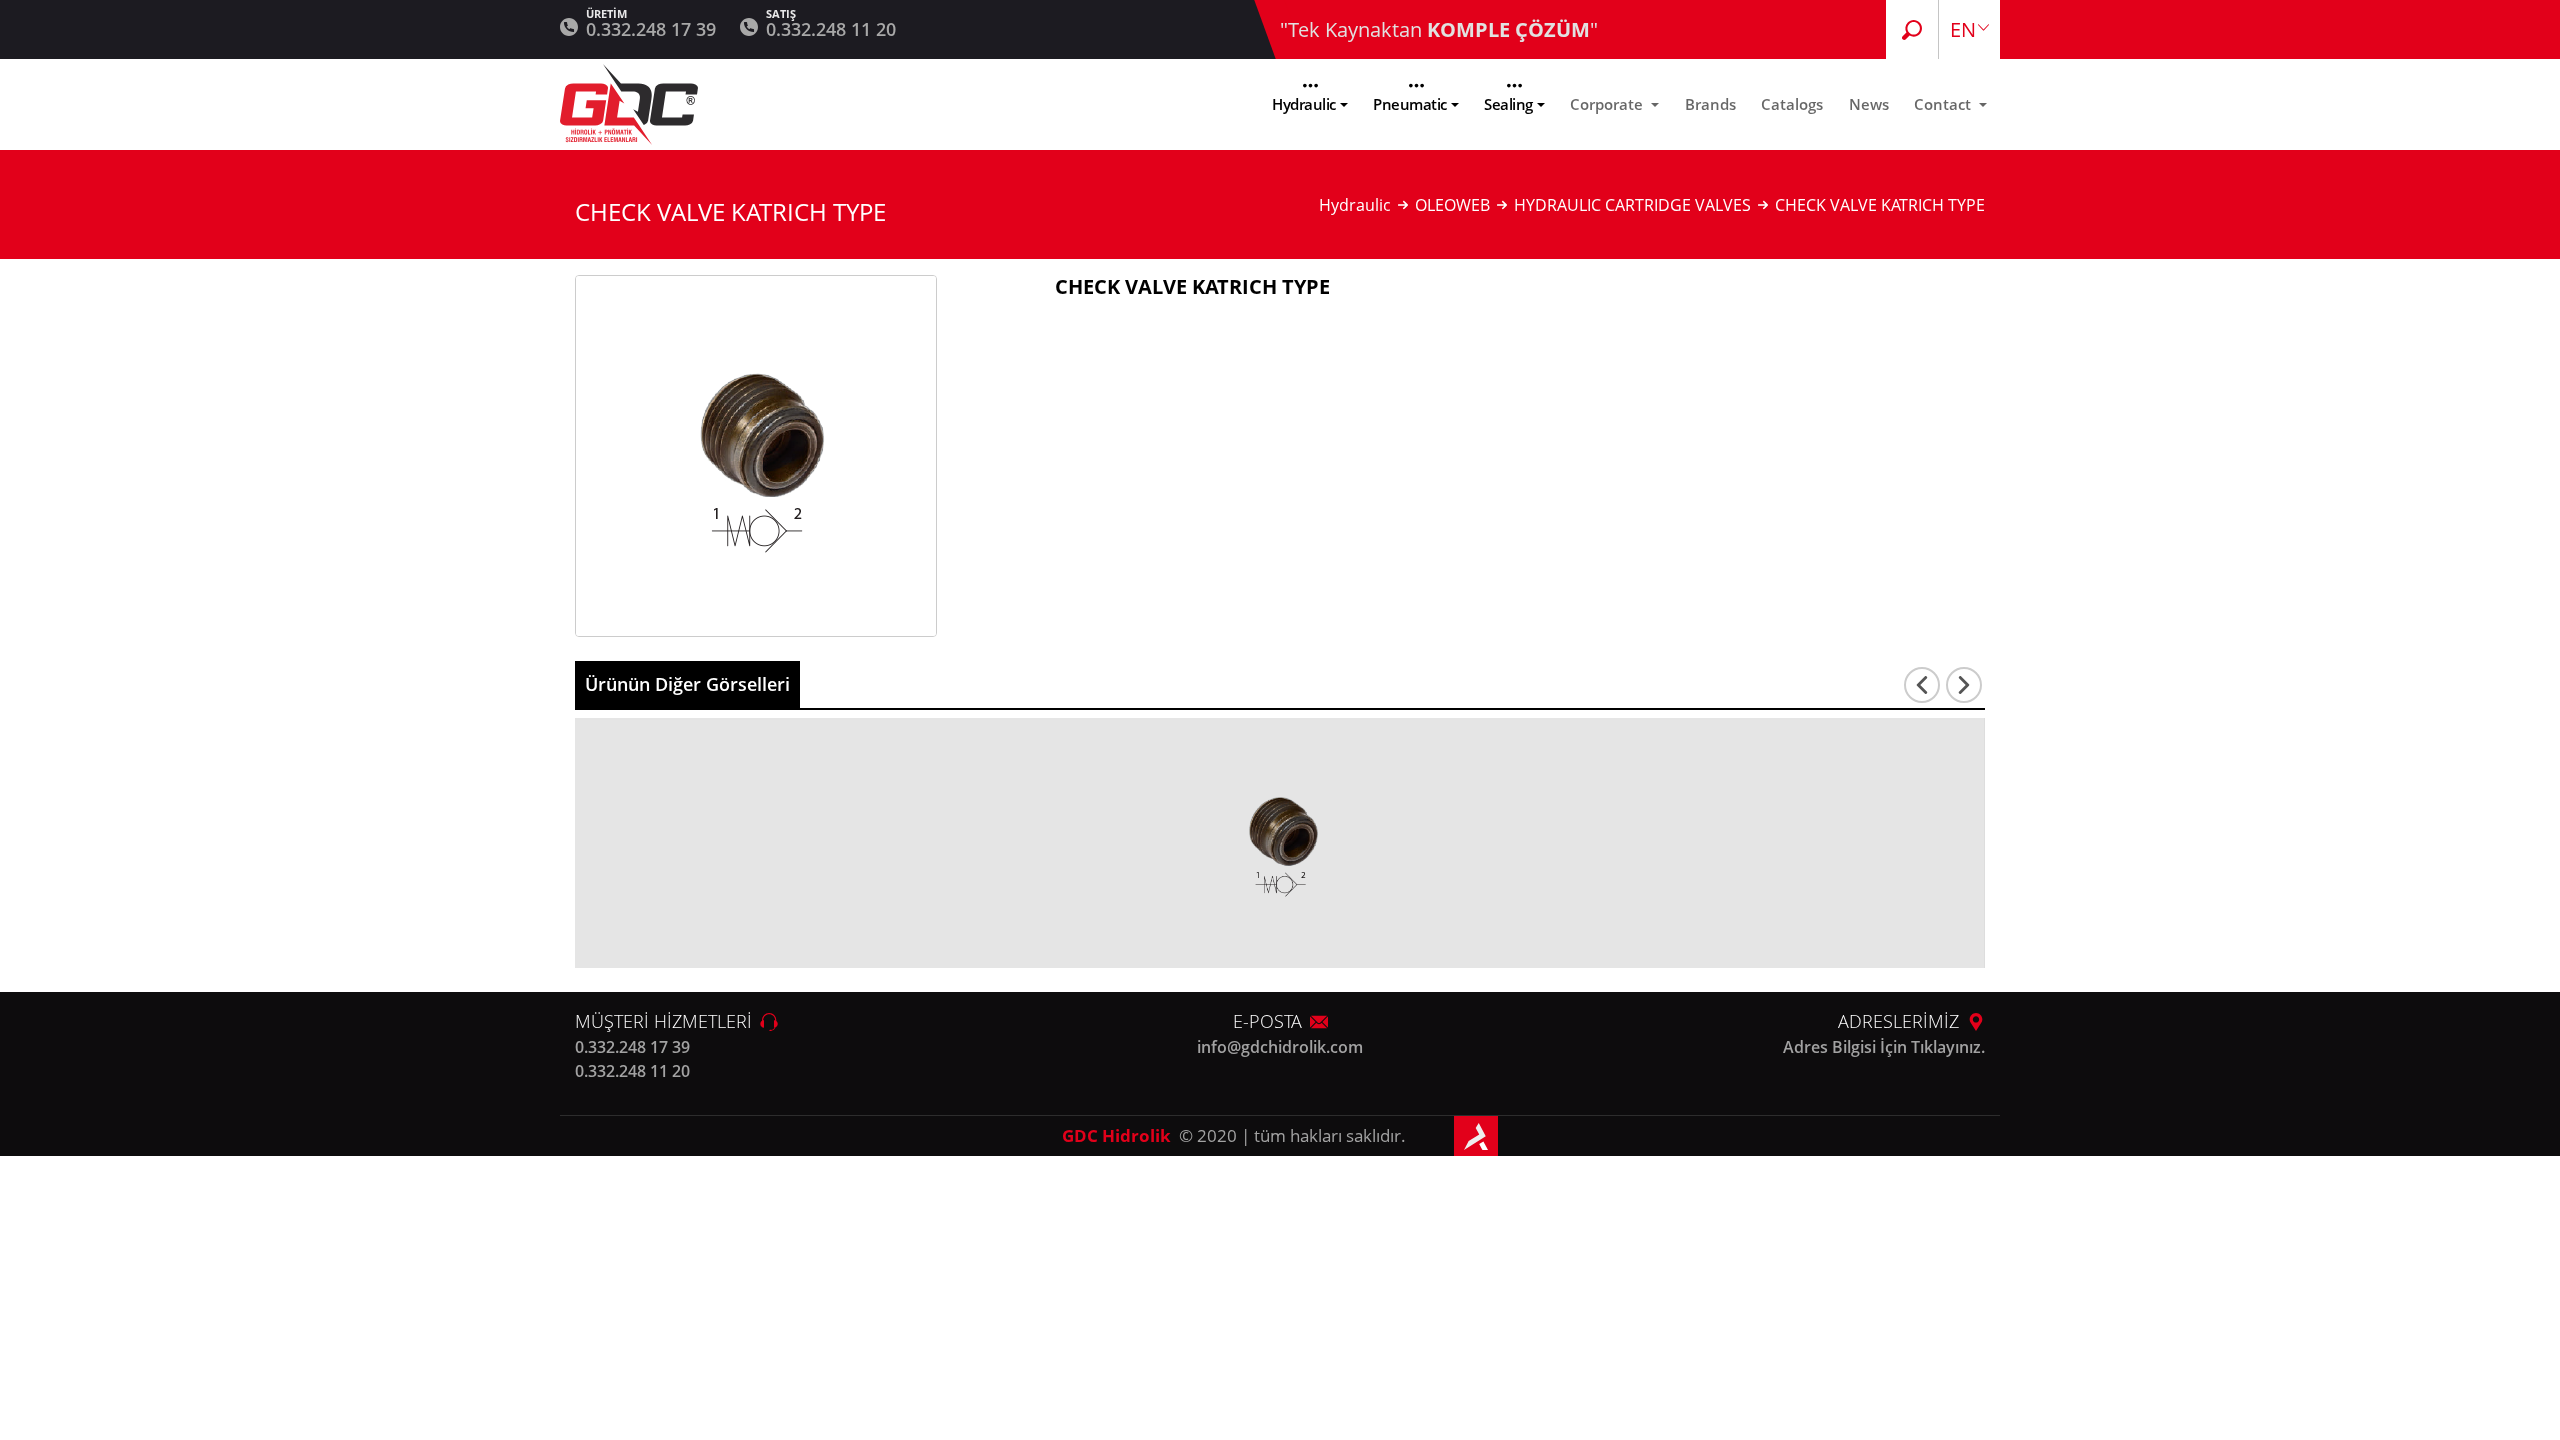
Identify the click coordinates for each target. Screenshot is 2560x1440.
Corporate (1608, 104)
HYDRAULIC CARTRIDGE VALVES (1632, 205)
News (1869, 104)
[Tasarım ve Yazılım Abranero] (1476, 1136)
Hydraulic (1304, 104)
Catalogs (1792, 104)
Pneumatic (1410, 104)
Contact (1944, 104)
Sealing (1508, 104)
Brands (1710, 104)
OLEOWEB (1452, 205)
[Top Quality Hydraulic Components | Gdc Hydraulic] (629, 104)
